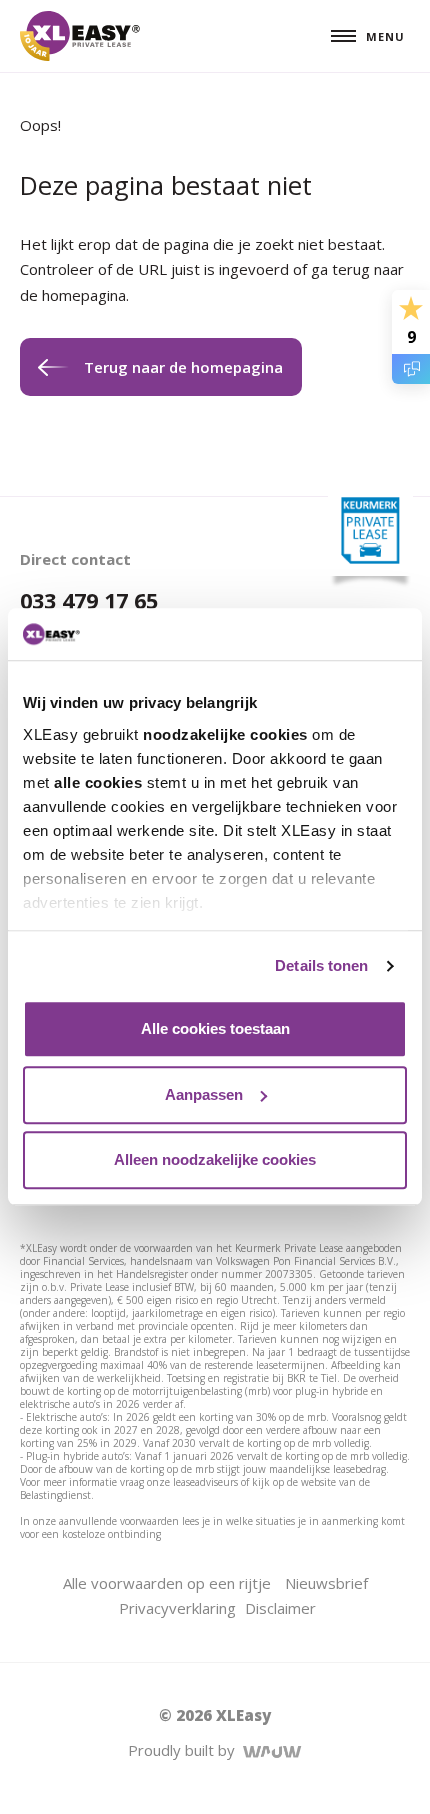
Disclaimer (280, 1608)
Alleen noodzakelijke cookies (215, 1160)
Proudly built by (185, 1750)
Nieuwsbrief (326, 1583)
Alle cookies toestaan (215, 1029)
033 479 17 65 (89, 600)
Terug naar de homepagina (183, 367)
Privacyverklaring (177, 1608)
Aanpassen (204, 1094)
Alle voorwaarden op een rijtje (167, 1583)
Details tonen (321, 965)
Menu (385, 36)
